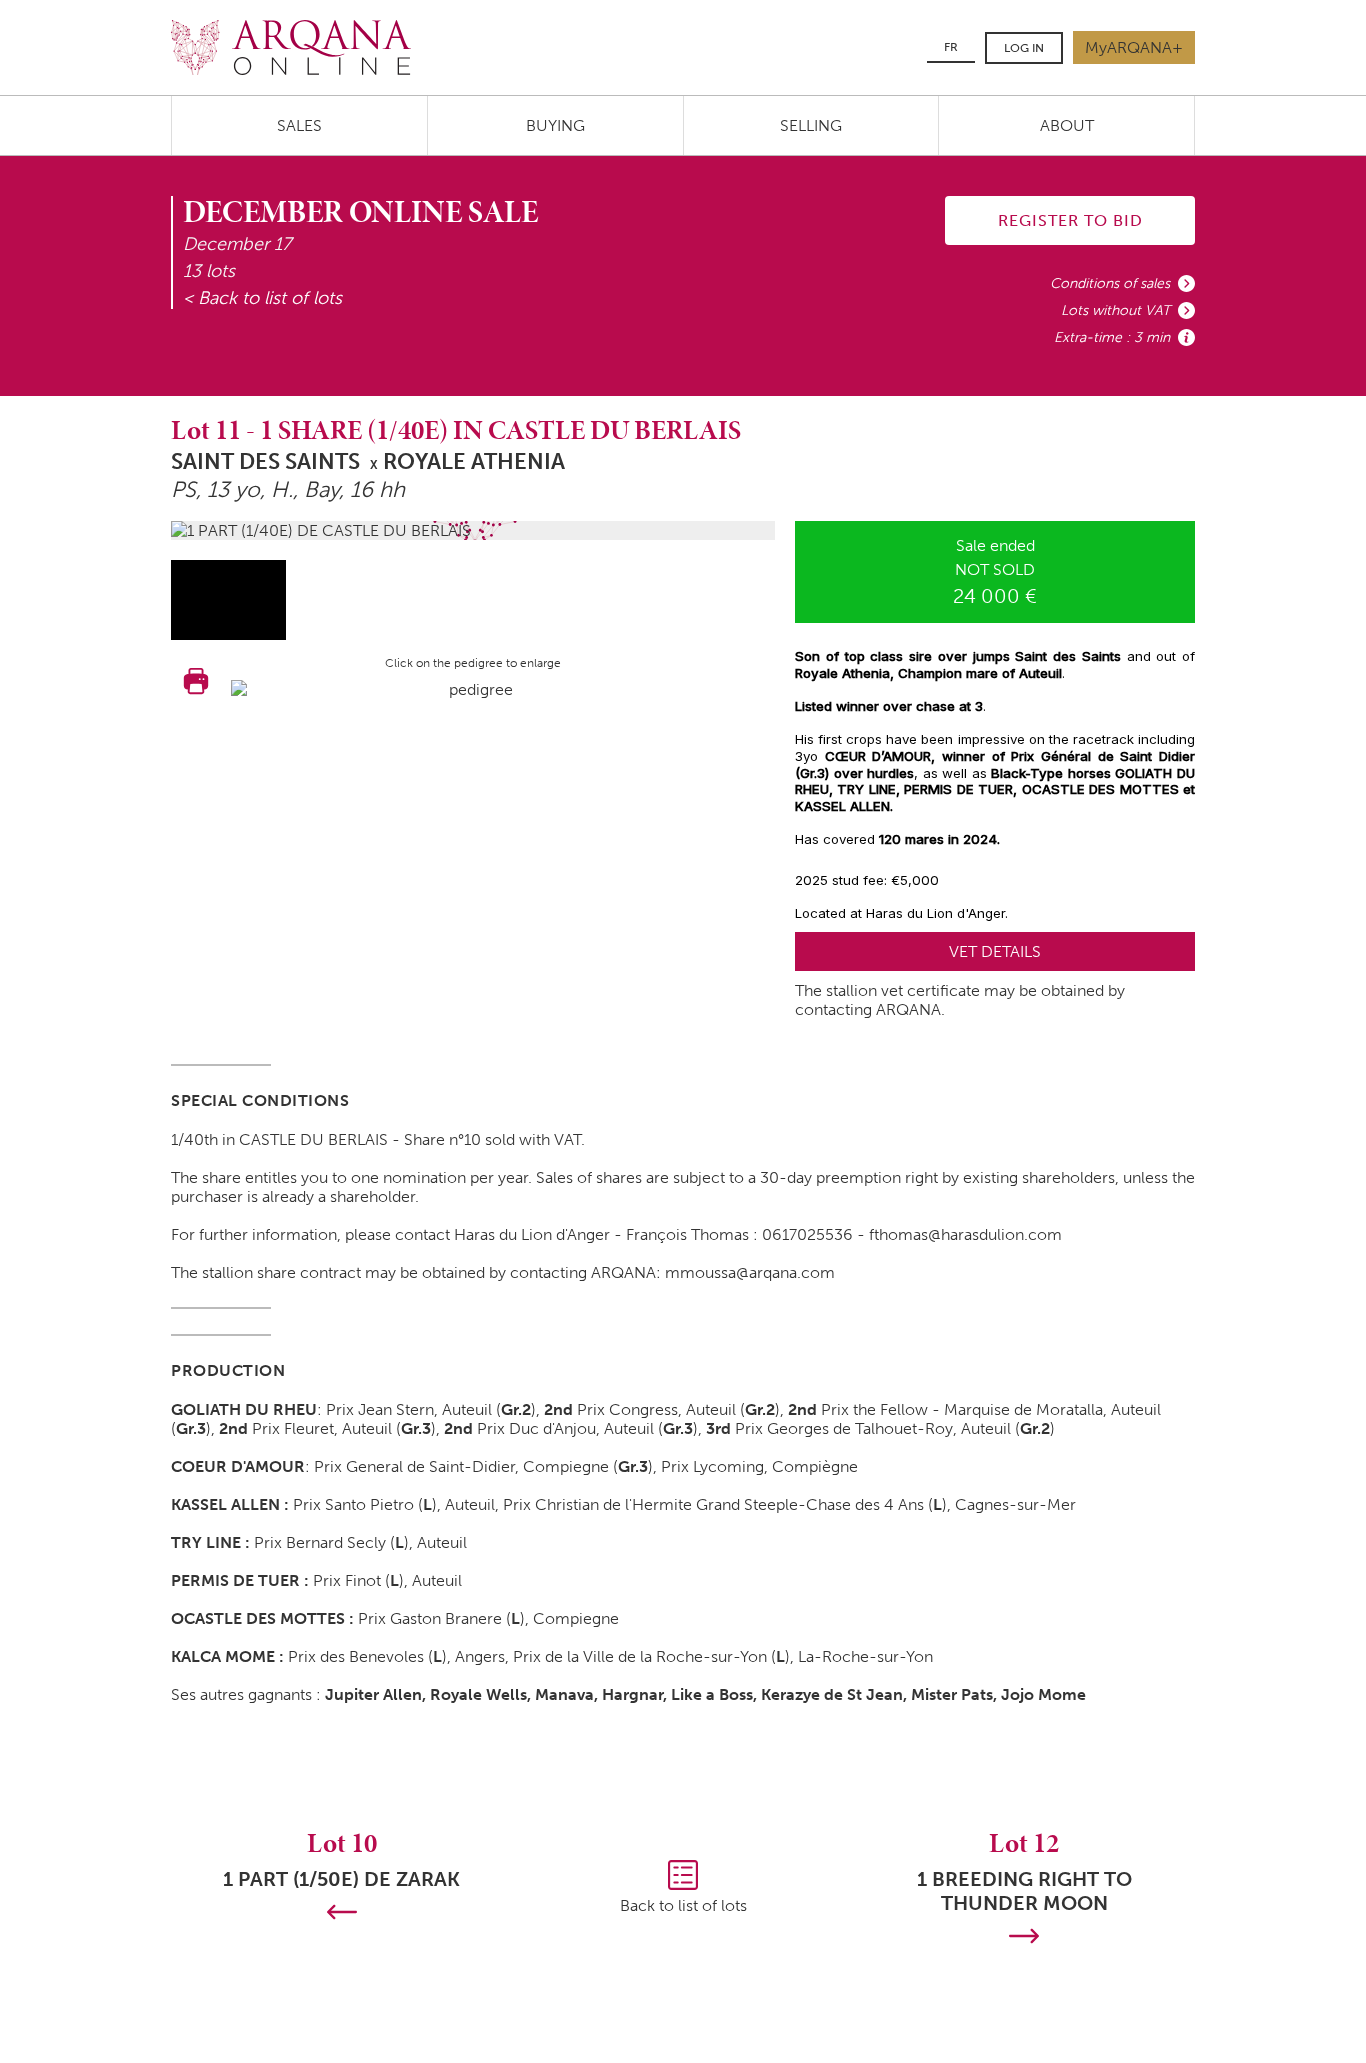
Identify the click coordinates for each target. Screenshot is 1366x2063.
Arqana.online (291, 47)
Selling (811, 125)
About (1067, 125)
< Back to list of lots (262, 298)
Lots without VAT (1115, 310)
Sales (299, 125)
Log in (1024, 48)
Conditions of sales (1110, 283)
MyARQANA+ (1134, 47)
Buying (555, 125)
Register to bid (1070, 220)
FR (951, 47)
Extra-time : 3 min (1112, 337)
